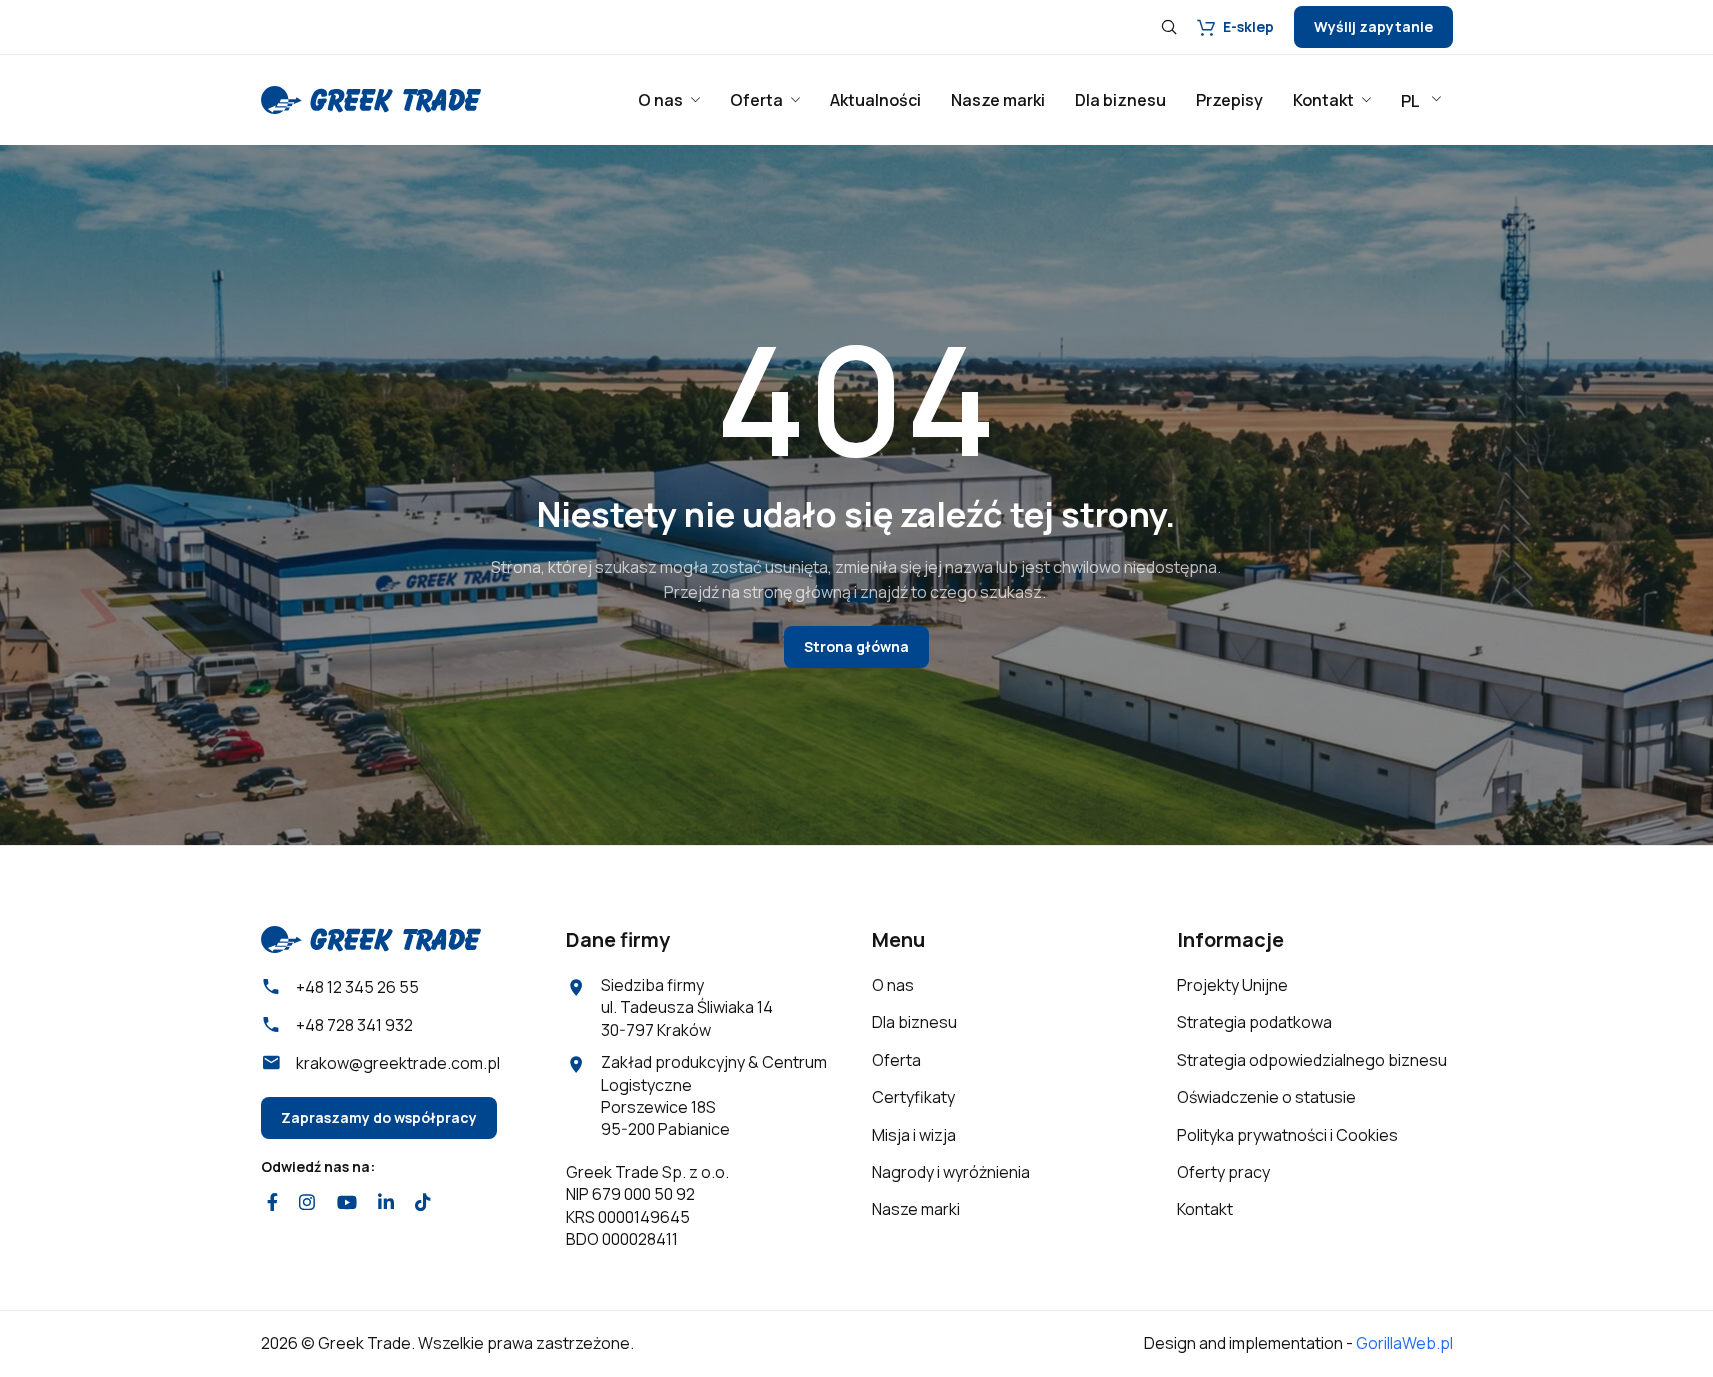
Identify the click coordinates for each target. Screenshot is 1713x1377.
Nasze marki (916, 1209)
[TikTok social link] (423, 1202)
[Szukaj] (1169, 27)
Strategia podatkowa (1254, 1022)
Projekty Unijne (1232, 985)
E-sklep (1248, 26)
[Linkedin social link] (385, 1202)
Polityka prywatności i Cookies (1287, 1135)
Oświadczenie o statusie (1266, 1097)
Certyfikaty (913, 1097)
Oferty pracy (1223, 1172)
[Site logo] (371, 98)
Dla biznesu (914, 1022)
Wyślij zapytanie (1373, 26)
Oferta (896, 1060)
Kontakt (1205, 1209)
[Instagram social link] (307, 1202)
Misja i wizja (914, 1135)
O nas (893, 985)
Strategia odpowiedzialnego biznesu (1312, 1060)
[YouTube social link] (346, 1202)
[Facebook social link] (273, 1202)
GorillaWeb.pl (1404, 1343)
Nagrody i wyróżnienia (951, 1172)
